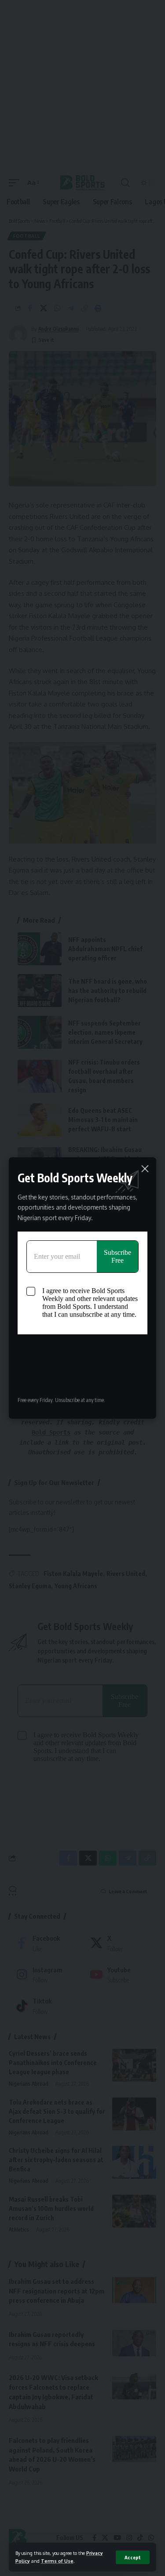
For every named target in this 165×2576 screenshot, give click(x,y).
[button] (133, 2557)
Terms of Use (57, 2561)
